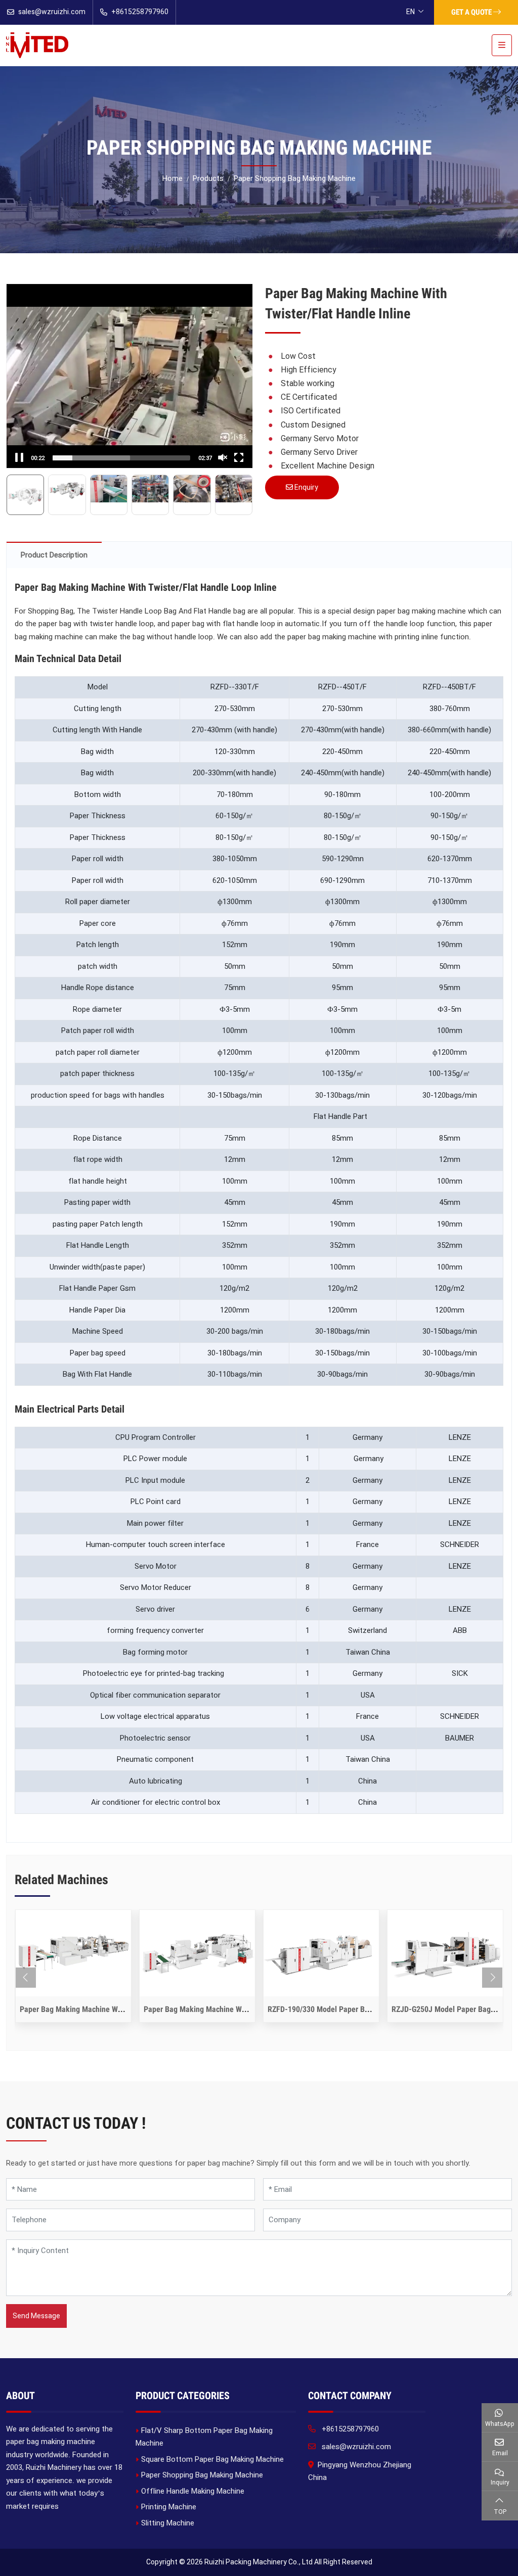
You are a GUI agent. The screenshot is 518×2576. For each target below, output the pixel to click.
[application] (129, 376)
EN (411, 12)
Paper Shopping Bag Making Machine (202, 2475)
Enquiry (306, 487)
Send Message (36, 2316)
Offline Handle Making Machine (193, 2491)
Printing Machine (169, 2507)
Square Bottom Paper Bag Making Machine (212, 2459)
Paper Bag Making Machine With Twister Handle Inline (233, 2009)
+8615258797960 (140, 12)
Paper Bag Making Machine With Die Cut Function (101, 2009)
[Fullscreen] (239, 457)
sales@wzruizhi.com (52, 12)
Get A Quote (472, 12)
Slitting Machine (168, 2523)
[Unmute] (223, 457)
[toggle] (502, 45)
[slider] (121, 458)
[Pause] (19, 457)
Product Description (54, 555)
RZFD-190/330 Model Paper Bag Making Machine (348, 2009)
